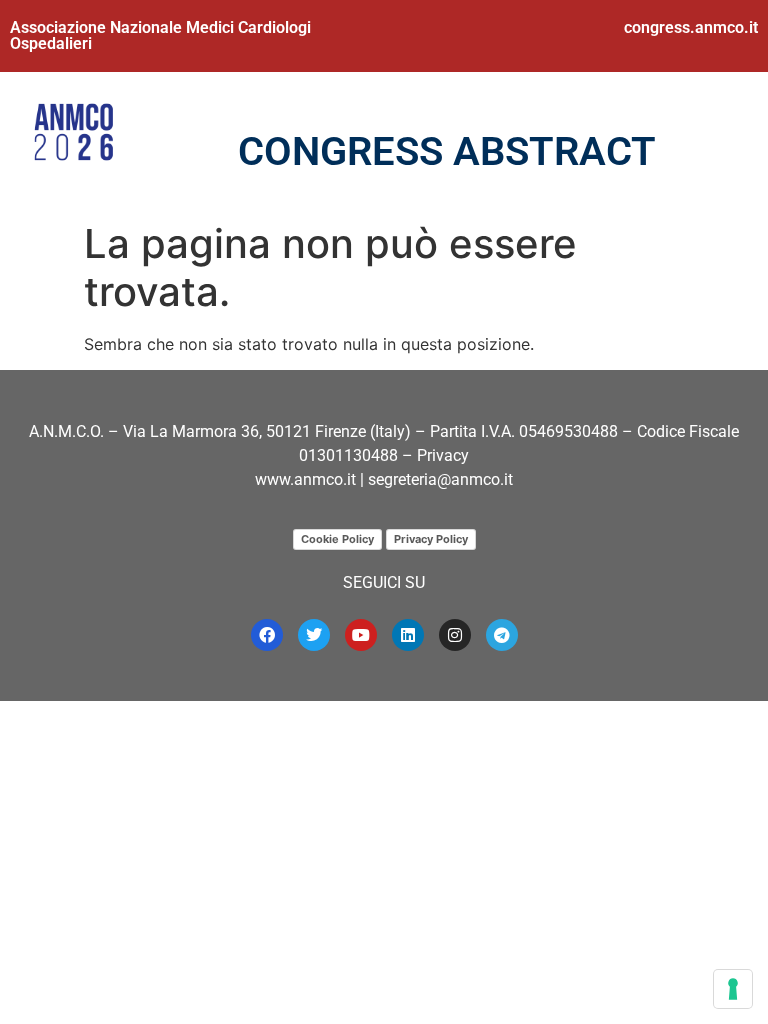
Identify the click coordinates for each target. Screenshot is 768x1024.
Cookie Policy (337, 539)
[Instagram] (455, 635)
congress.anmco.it (691, 27)
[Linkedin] (408, 635)
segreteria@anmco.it (440, 479)
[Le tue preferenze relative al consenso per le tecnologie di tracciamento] (733, 989)
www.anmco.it (305, 479)
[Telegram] (502, 635)
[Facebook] (267, 635)
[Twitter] (314, 635)
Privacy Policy (431, 539)
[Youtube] (361, 635)
